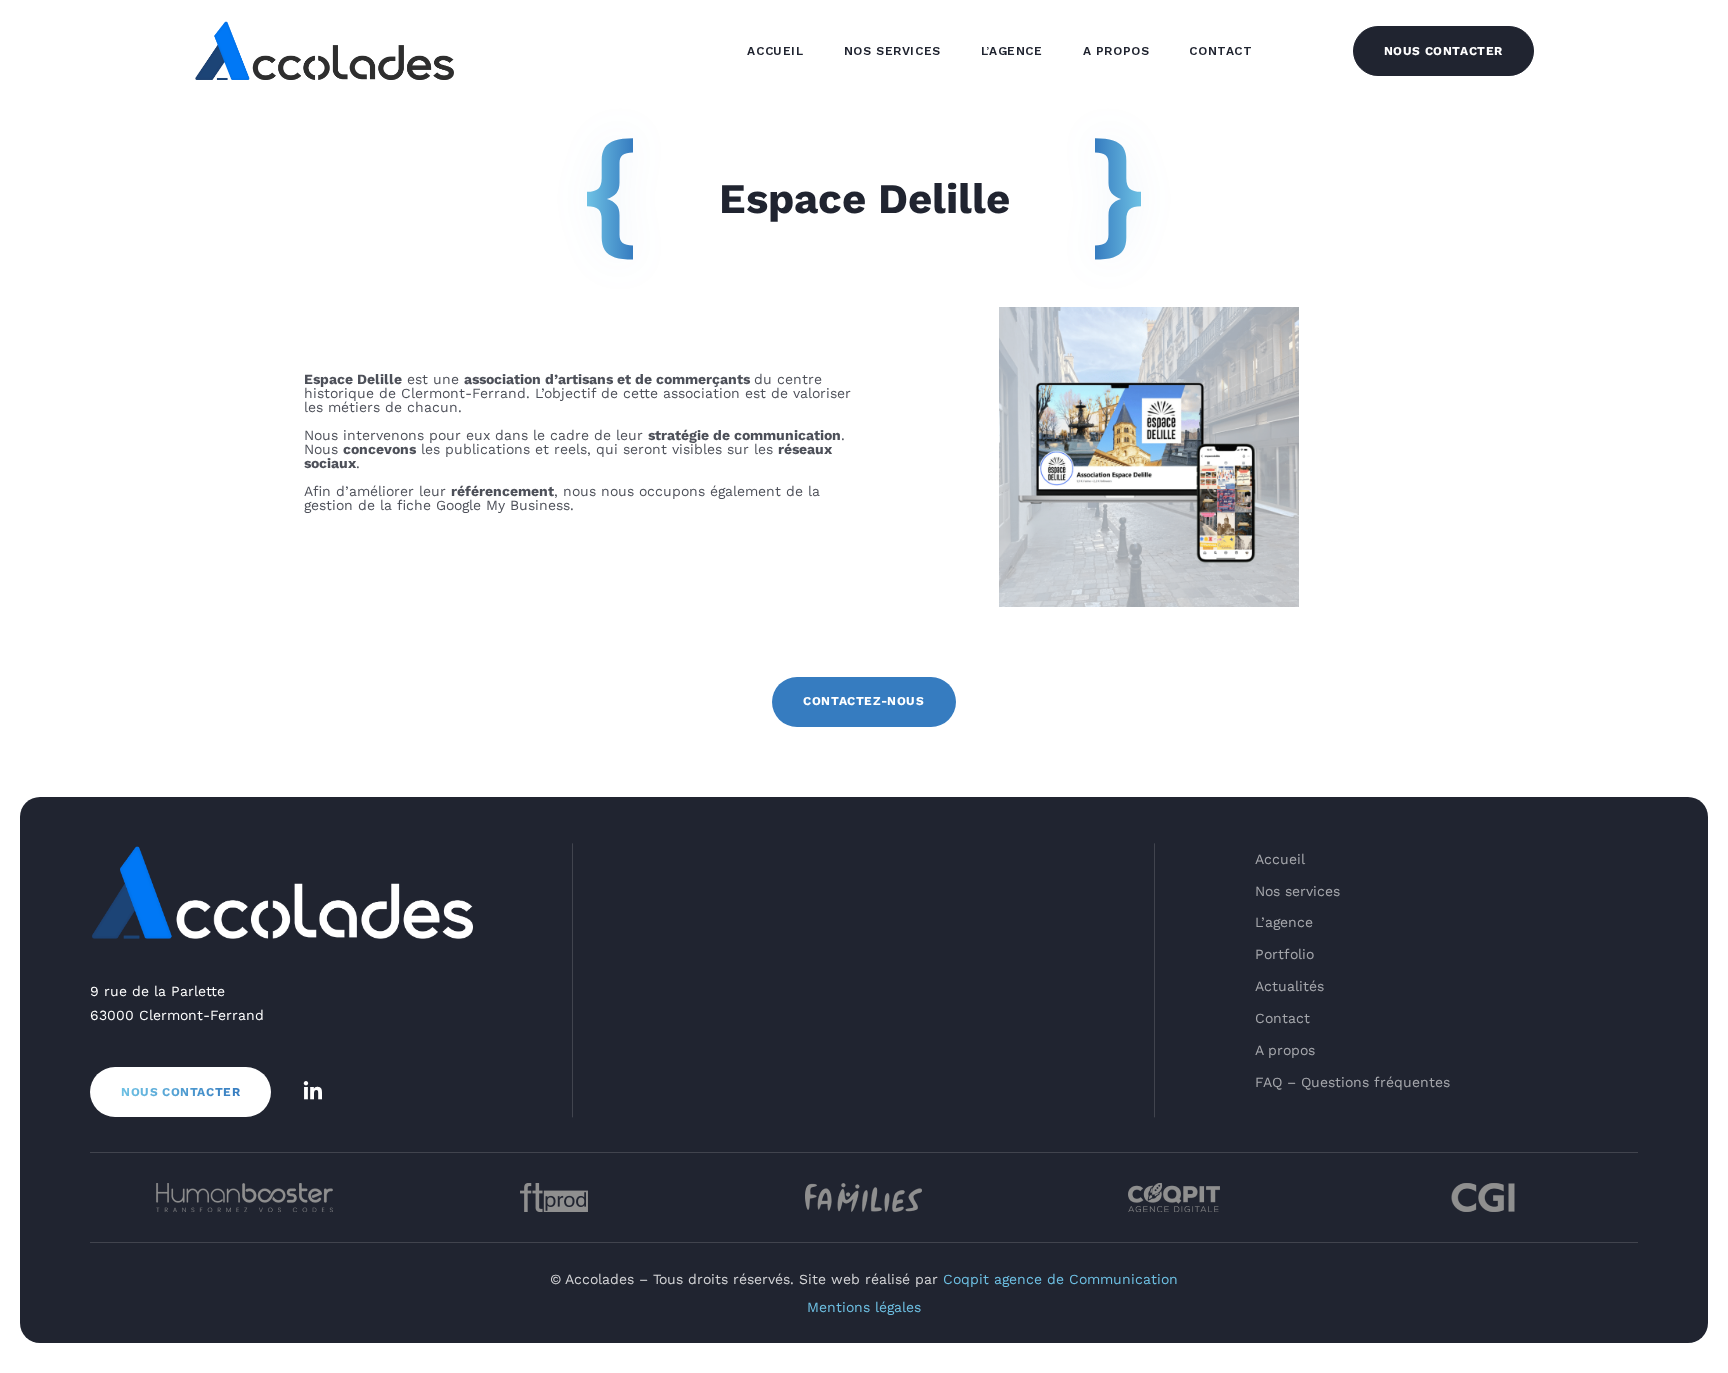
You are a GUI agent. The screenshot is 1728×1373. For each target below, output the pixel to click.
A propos (1116, 51)
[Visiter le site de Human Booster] (245, 1197)
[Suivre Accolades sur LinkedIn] (313, 1092)
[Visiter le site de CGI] (1483, 1197)
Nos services (892, 51)
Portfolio (1284, 954)
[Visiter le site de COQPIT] (1174, 1197)
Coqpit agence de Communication (1060, 1279)
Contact (1220, 51)
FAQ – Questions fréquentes (1352, 1082)
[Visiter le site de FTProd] (555, 1197)
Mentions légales (864, 1307)
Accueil (775, 51)
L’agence (1012, 51)
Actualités (1289, 986)
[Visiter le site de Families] (864, 1197)
